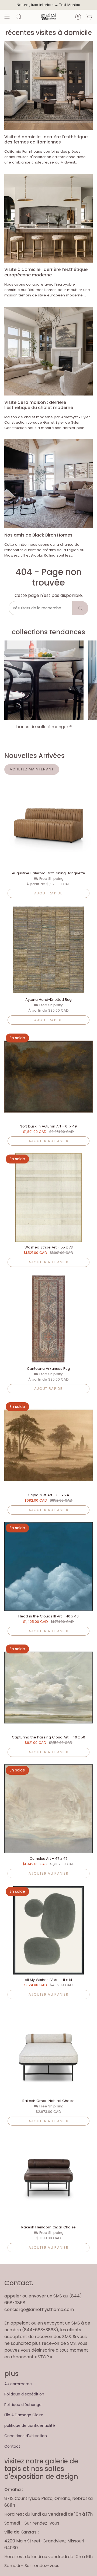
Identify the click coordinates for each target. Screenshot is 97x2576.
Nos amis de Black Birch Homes (38, 535)
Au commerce (18, 2384)
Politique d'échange (23, 2405)
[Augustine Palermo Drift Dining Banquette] (48, 823)
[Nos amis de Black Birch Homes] (48, 484)
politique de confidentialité (30, 2425)
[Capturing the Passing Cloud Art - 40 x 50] (48, 1688)
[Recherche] (80, 608)
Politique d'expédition (24, 2394)
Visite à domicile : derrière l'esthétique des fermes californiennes (46, 139)
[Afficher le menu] (7, 17)
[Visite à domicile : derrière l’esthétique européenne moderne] (48, 218)
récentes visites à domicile (49, 33)
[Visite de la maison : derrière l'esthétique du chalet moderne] (48, 351)
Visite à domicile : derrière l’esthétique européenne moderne (46, 272)
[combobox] (41, 608)
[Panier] (89, 17)
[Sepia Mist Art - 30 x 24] (48, 1445)
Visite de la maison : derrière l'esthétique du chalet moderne (39, 405)
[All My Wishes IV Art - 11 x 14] (48, 1930)
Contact (12, 2446)
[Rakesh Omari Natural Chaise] (48, 2051)
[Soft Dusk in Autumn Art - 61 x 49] (48, 1077)
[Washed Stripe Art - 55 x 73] (48, 1198)
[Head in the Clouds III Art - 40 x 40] (48, 1567)
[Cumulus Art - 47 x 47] (48, 1809)
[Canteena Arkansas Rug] (48, 1319)
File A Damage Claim (24, 2415)
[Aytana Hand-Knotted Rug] (48, 950)
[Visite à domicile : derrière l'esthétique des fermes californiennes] (48, 86)
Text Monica (70, 5)
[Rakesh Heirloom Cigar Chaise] (48, 2178)
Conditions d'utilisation (26, 2436)
